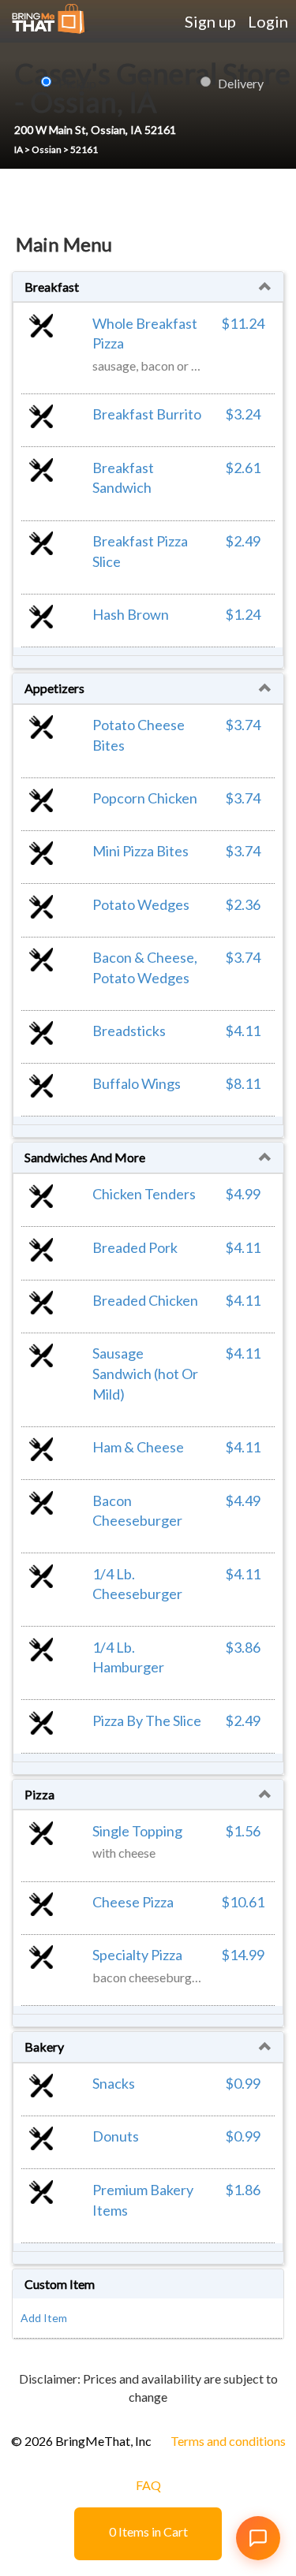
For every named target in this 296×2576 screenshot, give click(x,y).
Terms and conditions (228, 2441)
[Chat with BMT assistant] (258, 2538)
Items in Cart (148, 2531)
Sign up (210, 21)
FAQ (148, 2485)
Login (268, 21)
